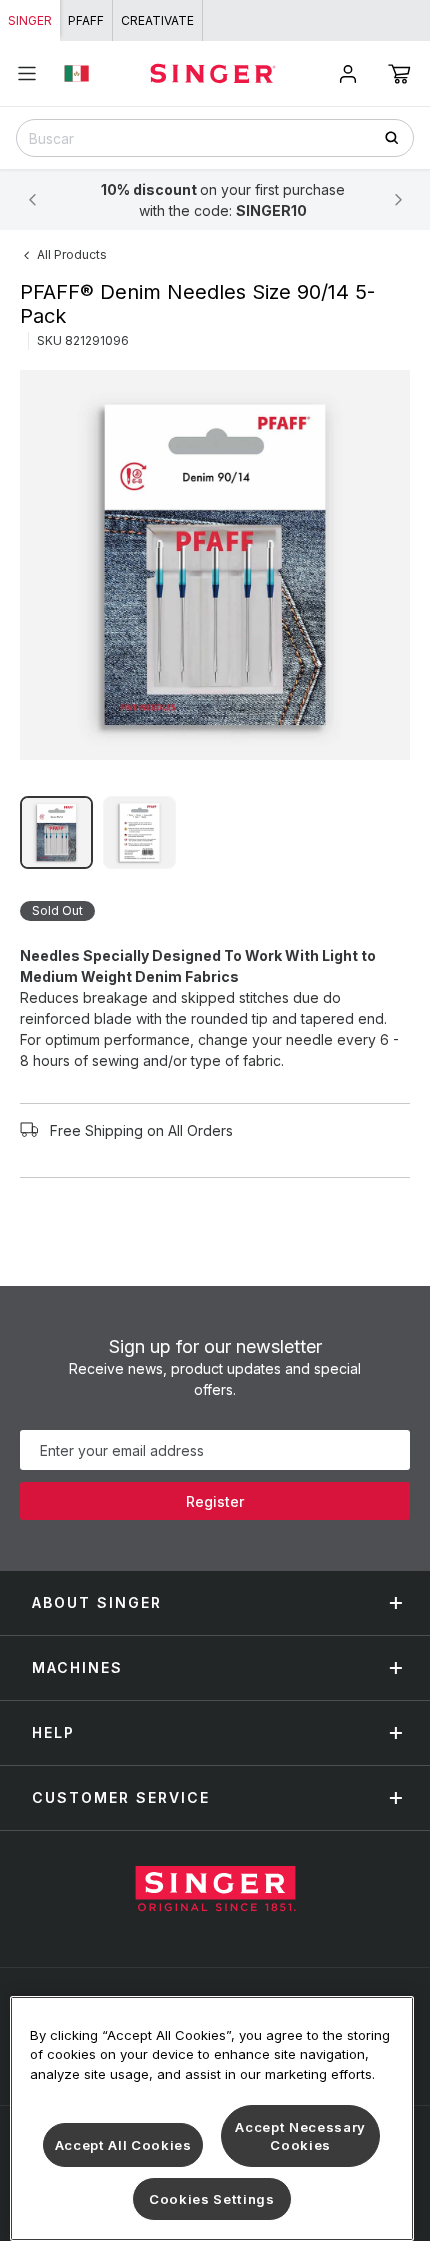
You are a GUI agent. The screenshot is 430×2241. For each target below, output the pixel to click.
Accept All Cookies (123, 2145)
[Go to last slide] (32, 200)
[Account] (348, 74)
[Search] (398, 137)
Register (215, 1501)
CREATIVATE (157, 20)
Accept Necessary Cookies (300, 2136)
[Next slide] (398, 200)
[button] (399, 74)
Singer (30, 20)
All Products (72, 254)
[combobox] (215, 138)
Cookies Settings (212, 2199)
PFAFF (86, 20)
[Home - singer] (213, 73)
